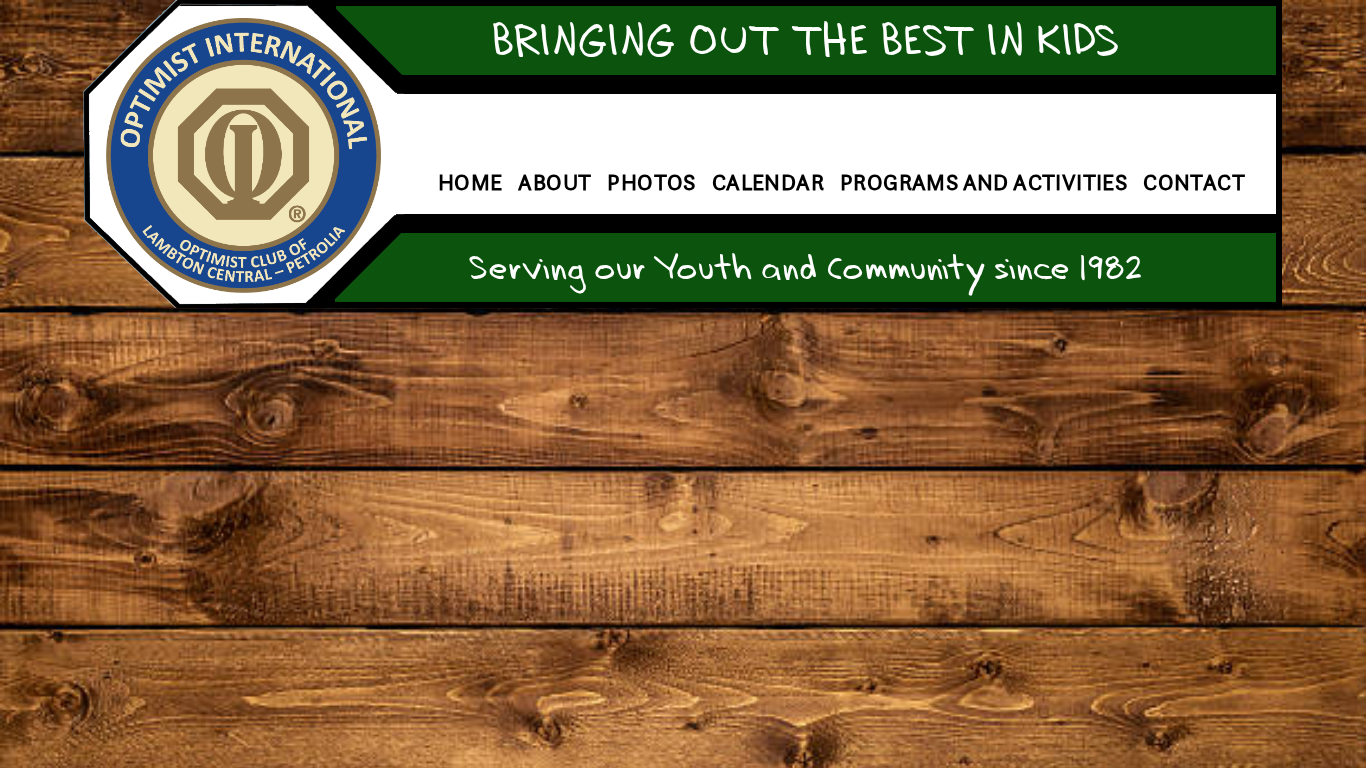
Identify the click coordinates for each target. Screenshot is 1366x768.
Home (470, 182)
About (554, 182)
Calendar (768, 182)
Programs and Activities (983, 182)
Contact (1194, 182)
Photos (651, 182)
